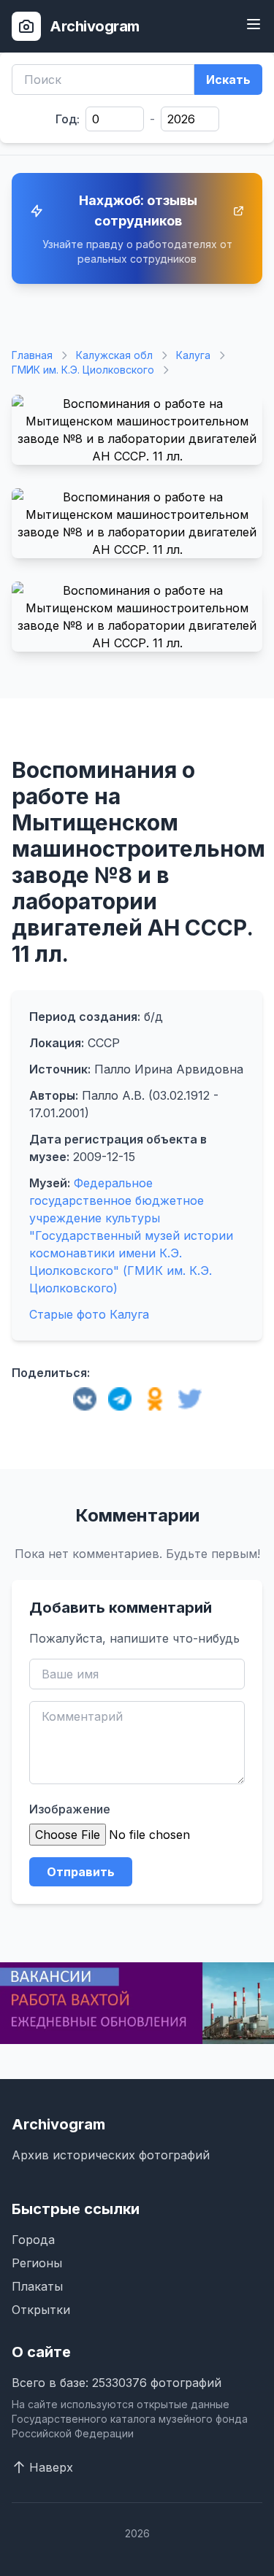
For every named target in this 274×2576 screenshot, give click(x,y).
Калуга (193, 355)
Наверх (51, 2467)
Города (33, 2240)
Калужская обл (114, 355)
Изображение (70, 1809)
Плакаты (37, 2286)
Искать (228, 80)
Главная (32, 355)
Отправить (81, 1872)
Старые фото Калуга (89, 1314)
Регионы (37, 2263)
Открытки (41, 2310)
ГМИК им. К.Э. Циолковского (83, 370)
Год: (68, 119)
